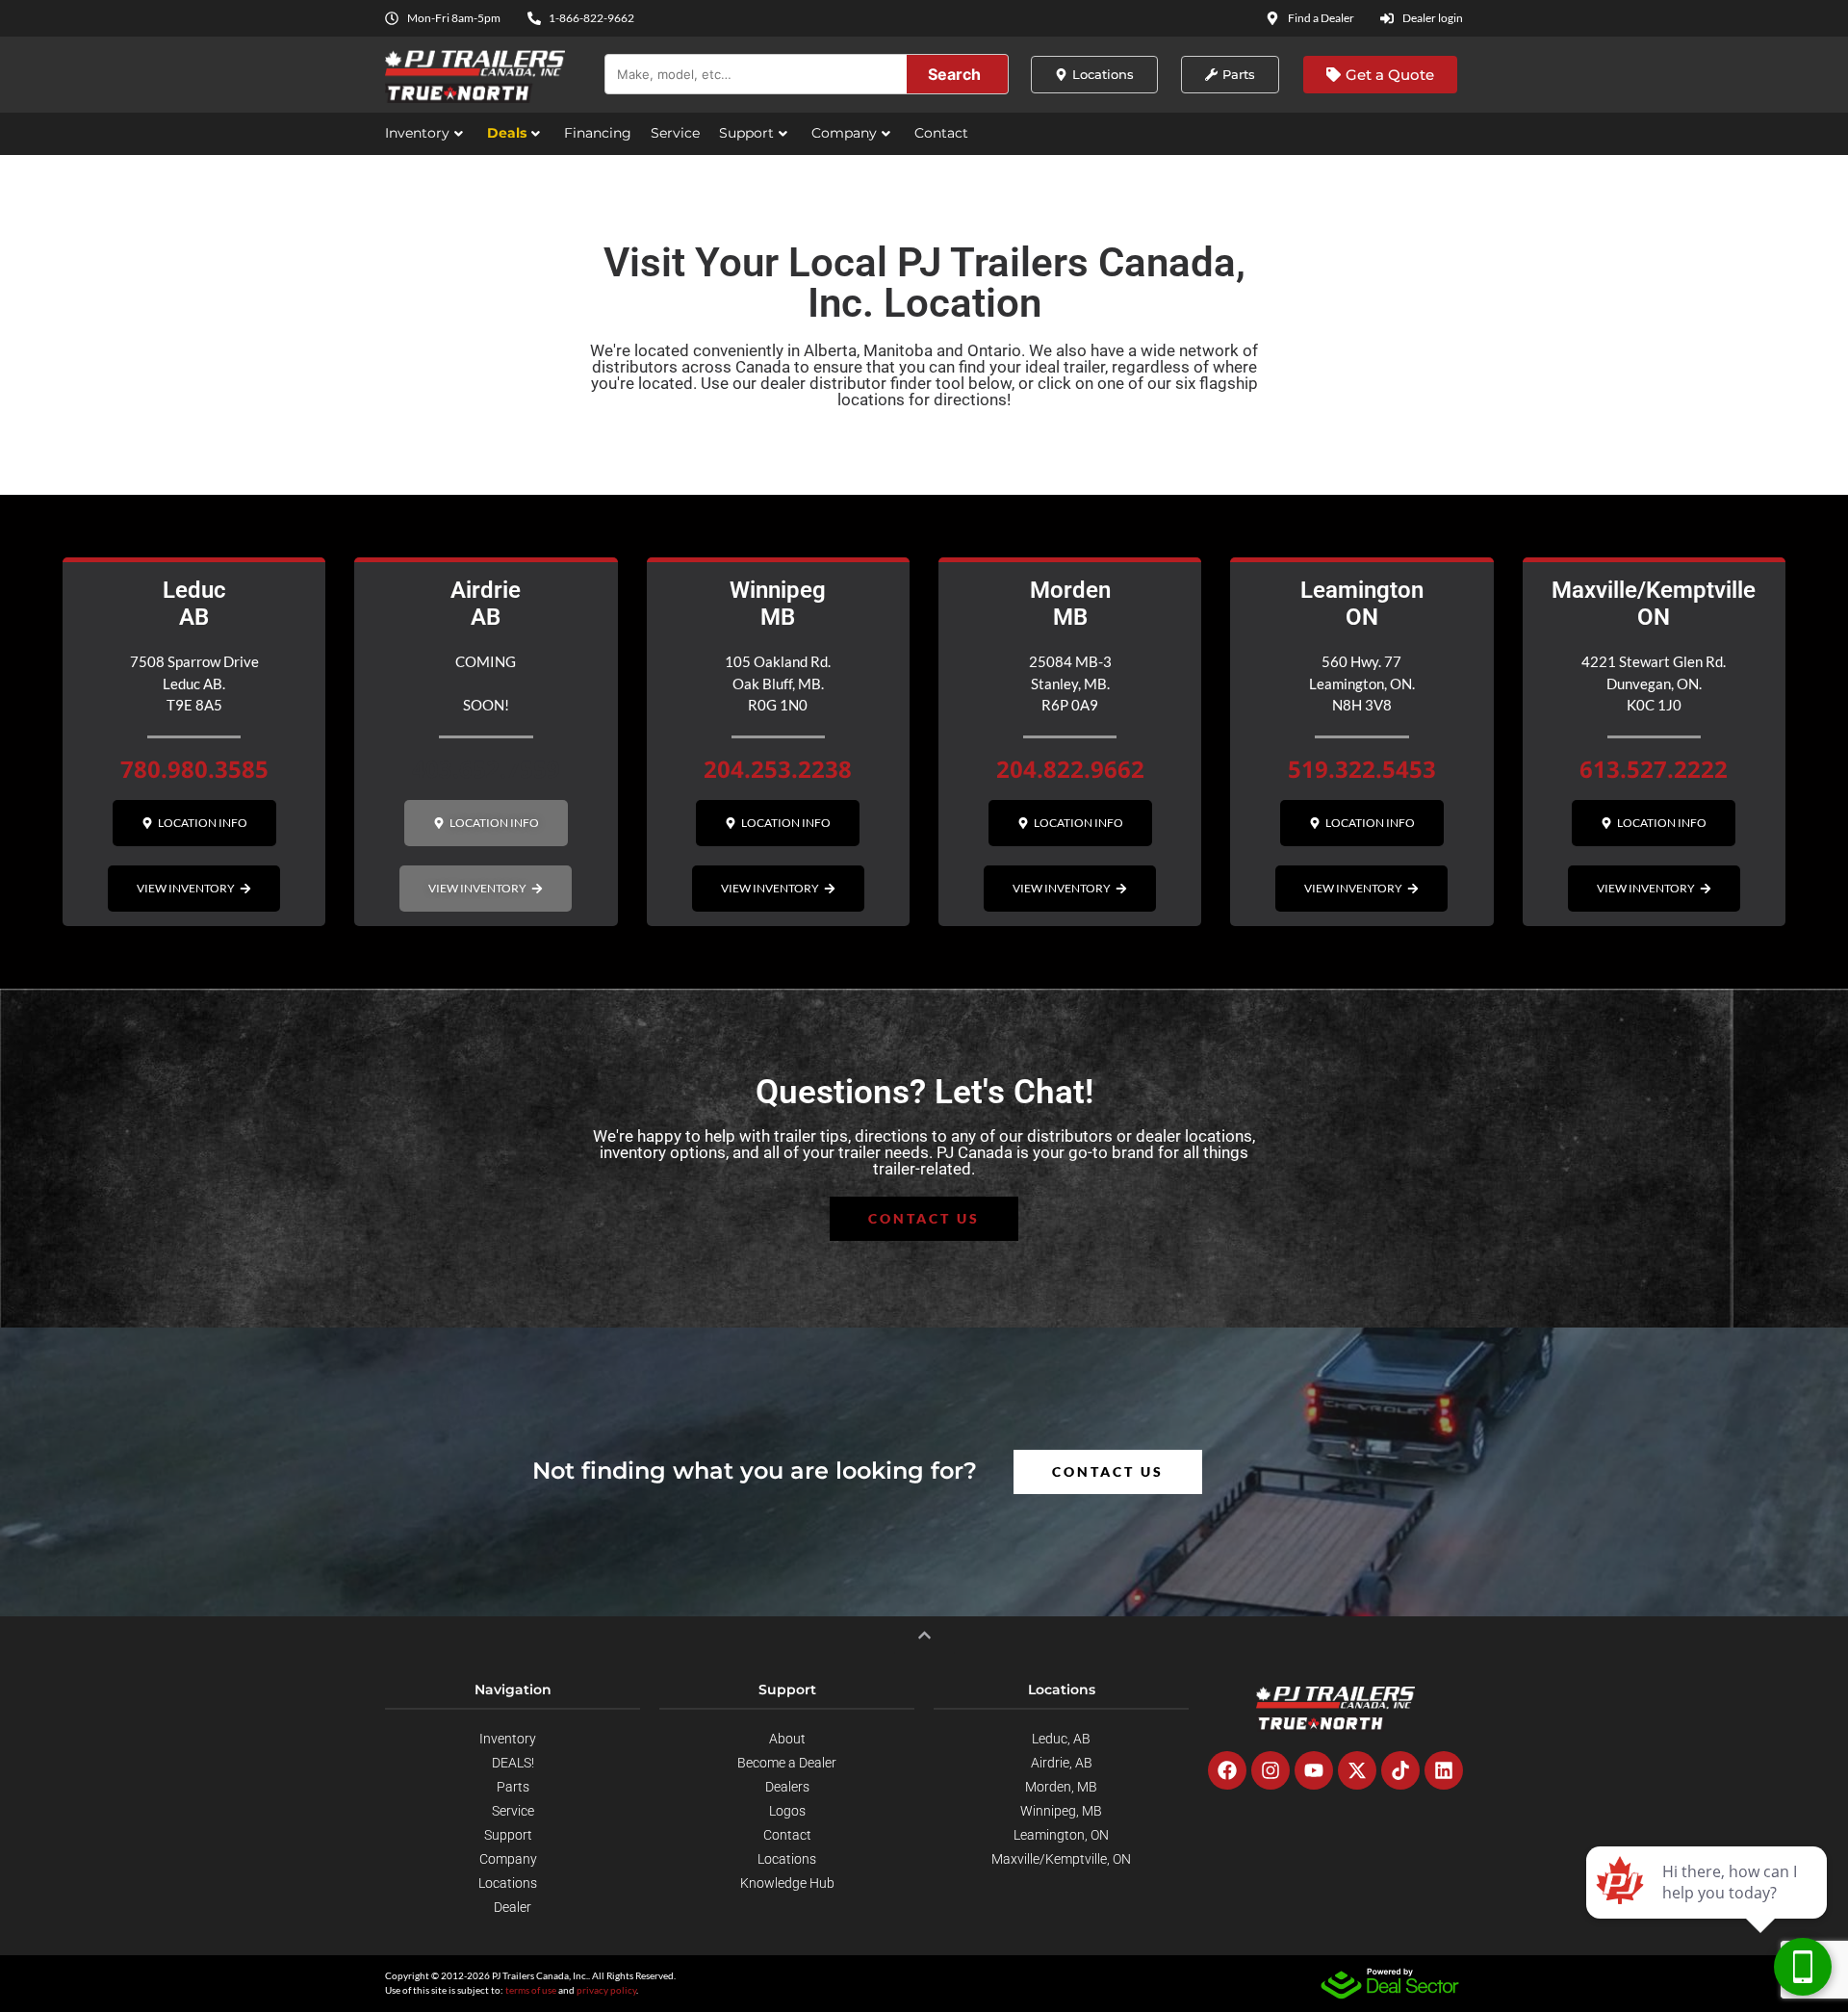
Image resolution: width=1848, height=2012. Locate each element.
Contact (941, 133)
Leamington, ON (1061, 1835)
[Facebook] (1227, 1770)
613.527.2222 (1654, 769)
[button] (486, 823)
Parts (513, 1787)
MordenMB (1070, 604)
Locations (508, 1883)
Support (746, 133)
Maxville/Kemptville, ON (1061, 1859)
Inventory (417, 133)
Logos (787, 1811)
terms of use (531, 1990)
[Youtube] (1314, 1770)
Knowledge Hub (787, 1883)
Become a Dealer (787, 1763)
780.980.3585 (194, 769)
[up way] (924, 1635)
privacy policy (606, 1990)
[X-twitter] (1357, 1770)
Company (844, 133)
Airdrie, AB (1062, 1763)
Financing (598, 133)
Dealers (787, 1787)
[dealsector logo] (1390, 1984)
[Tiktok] (1400, 1770)
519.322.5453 (1362, 769)
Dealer (513, 1907)
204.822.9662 (1070, 769)
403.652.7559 (486, 769)
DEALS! (513, 1763)
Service (675, 133)
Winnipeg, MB (1061, 1811)
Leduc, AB (1061, 1739)
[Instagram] (1270, 1770)
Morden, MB (1061, 1787)
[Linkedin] (1444, 1770)
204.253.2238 (778, 769)
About (787, 1739)
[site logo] (1335, 1708)
